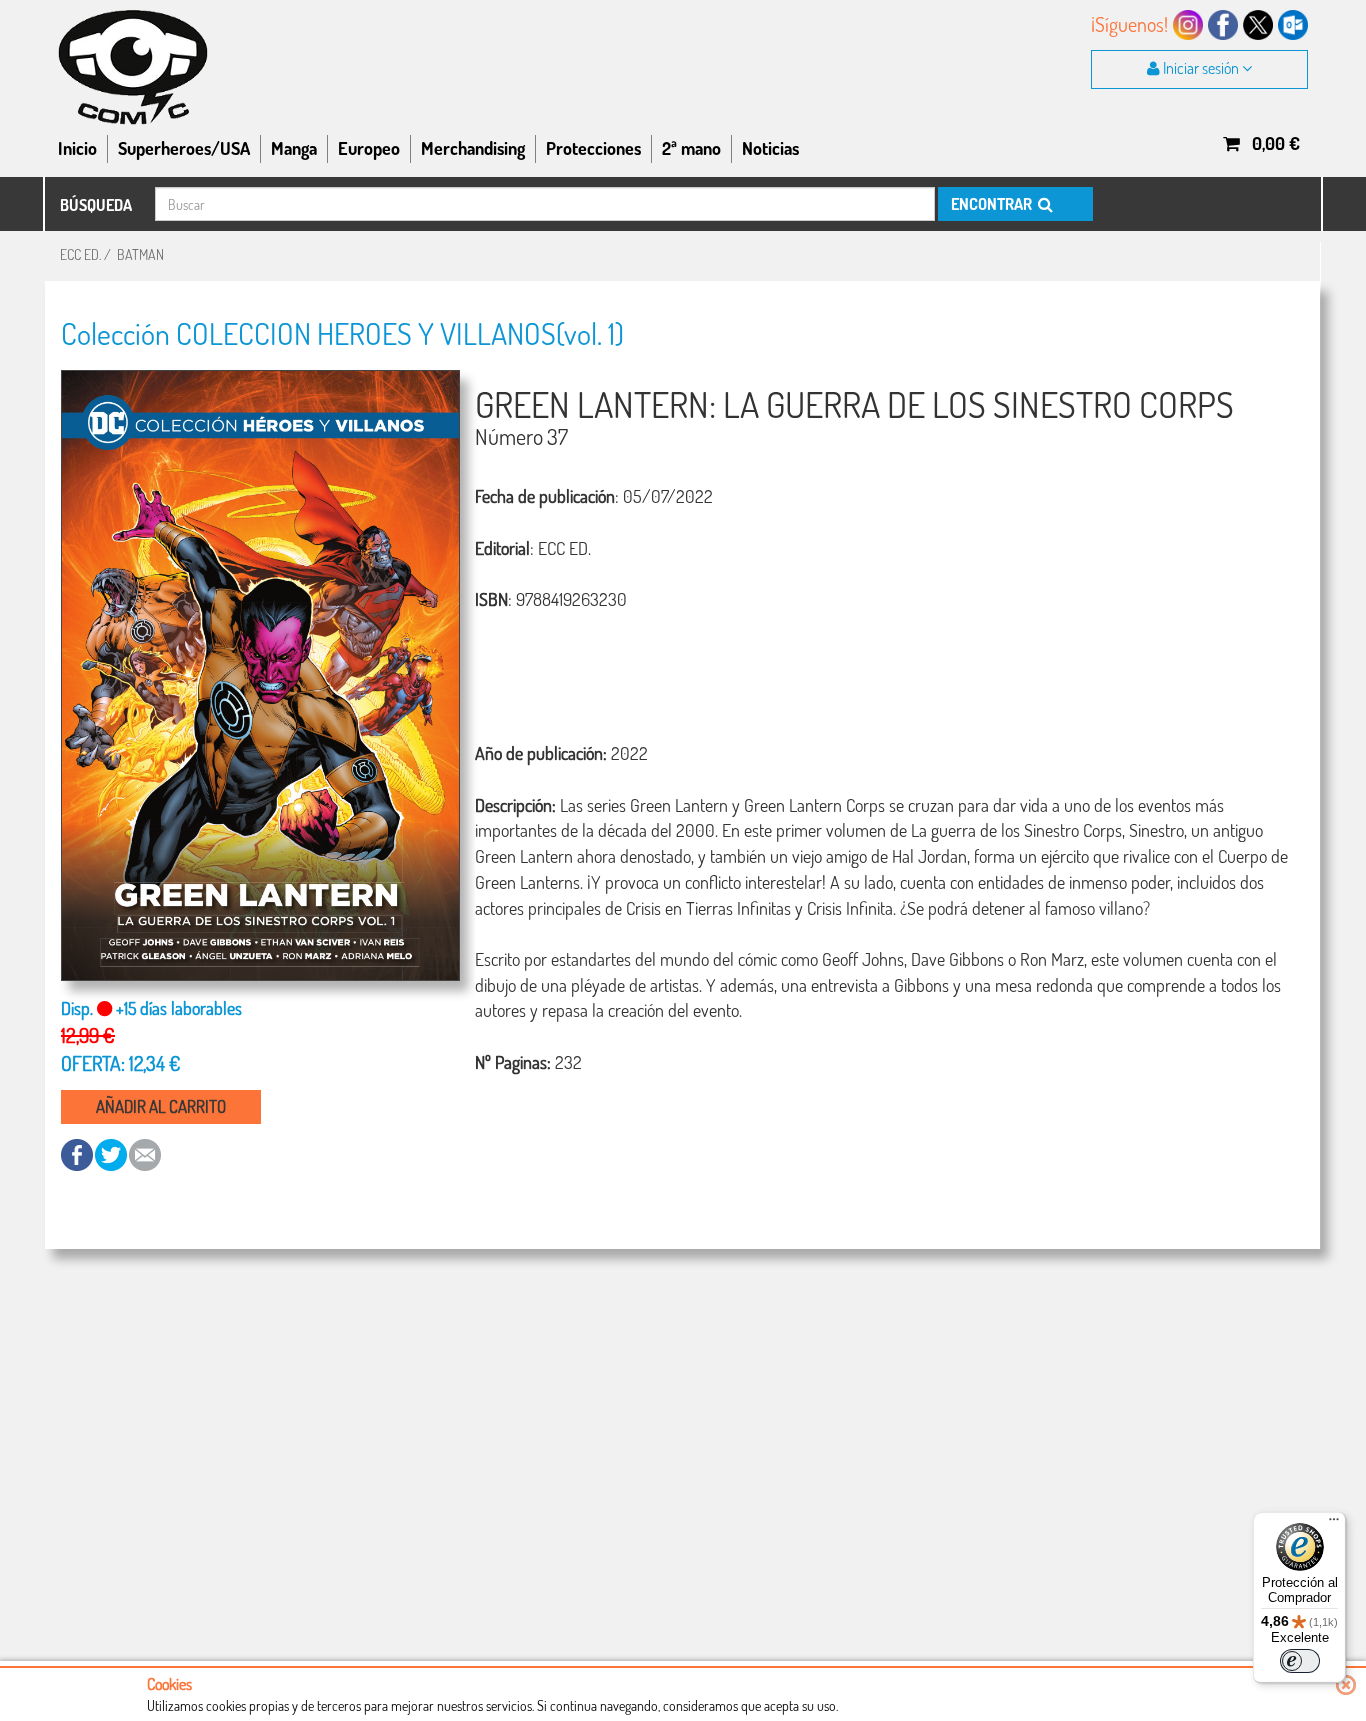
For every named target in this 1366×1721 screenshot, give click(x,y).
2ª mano (691, 148)
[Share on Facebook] (78, 1153)
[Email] (145, 1153)
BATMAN (140, 254)
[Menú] (1334, 1524)
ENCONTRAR (993, 204)
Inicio (77, 148)
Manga (294, 148)
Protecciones (593, 148)
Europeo (369, 148)
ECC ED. (80, 254)
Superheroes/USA (184, 148)
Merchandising (473, 148)
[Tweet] (112, 1153)
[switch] (1300, 1661)
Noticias (770, 148)
